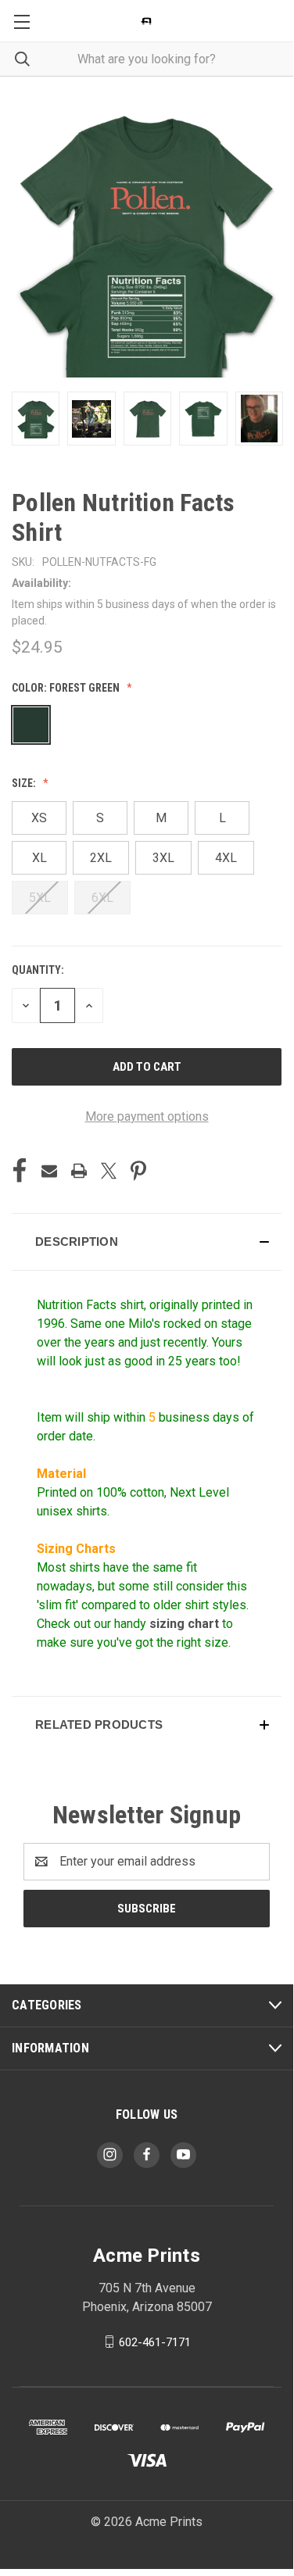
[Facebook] (20, 1171)
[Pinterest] (138, 1171)
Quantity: (38, 970)
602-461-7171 (155, 2342)
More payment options (147, 1116)
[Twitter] (109, 1171)
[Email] (49, 1171)
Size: (25, 783)
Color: (66, 688)
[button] (147, 1242)
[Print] (79, 1171)
